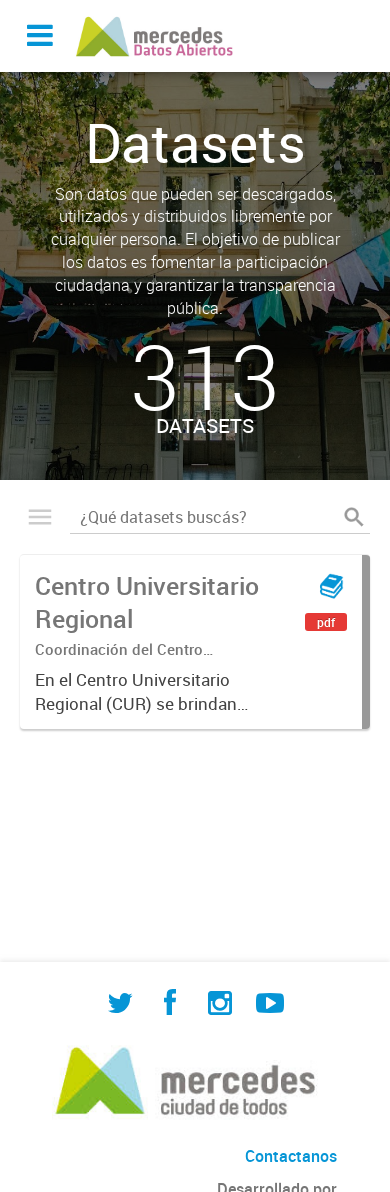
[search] (354, 517)
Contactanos (291, 1156)
